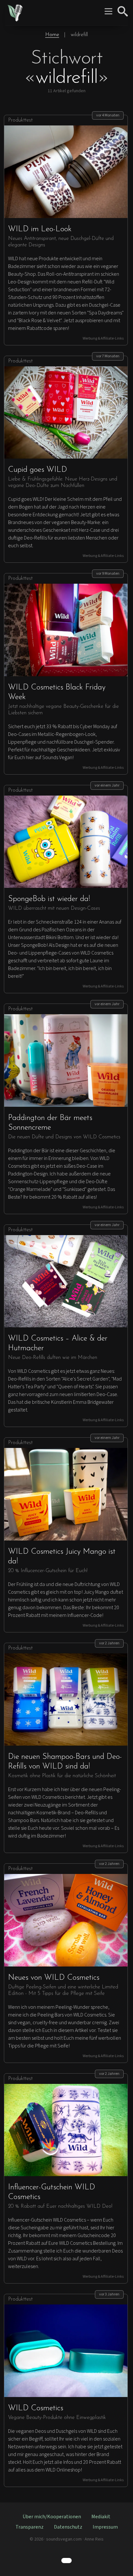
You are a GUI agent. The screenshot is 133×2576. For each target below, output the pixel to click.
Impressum (105, 2527)
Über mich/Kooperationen (52, 2517)
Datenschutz (68, 2527)
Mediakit (101, 2517)
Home (52, 35)
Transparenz (30, 2527)
